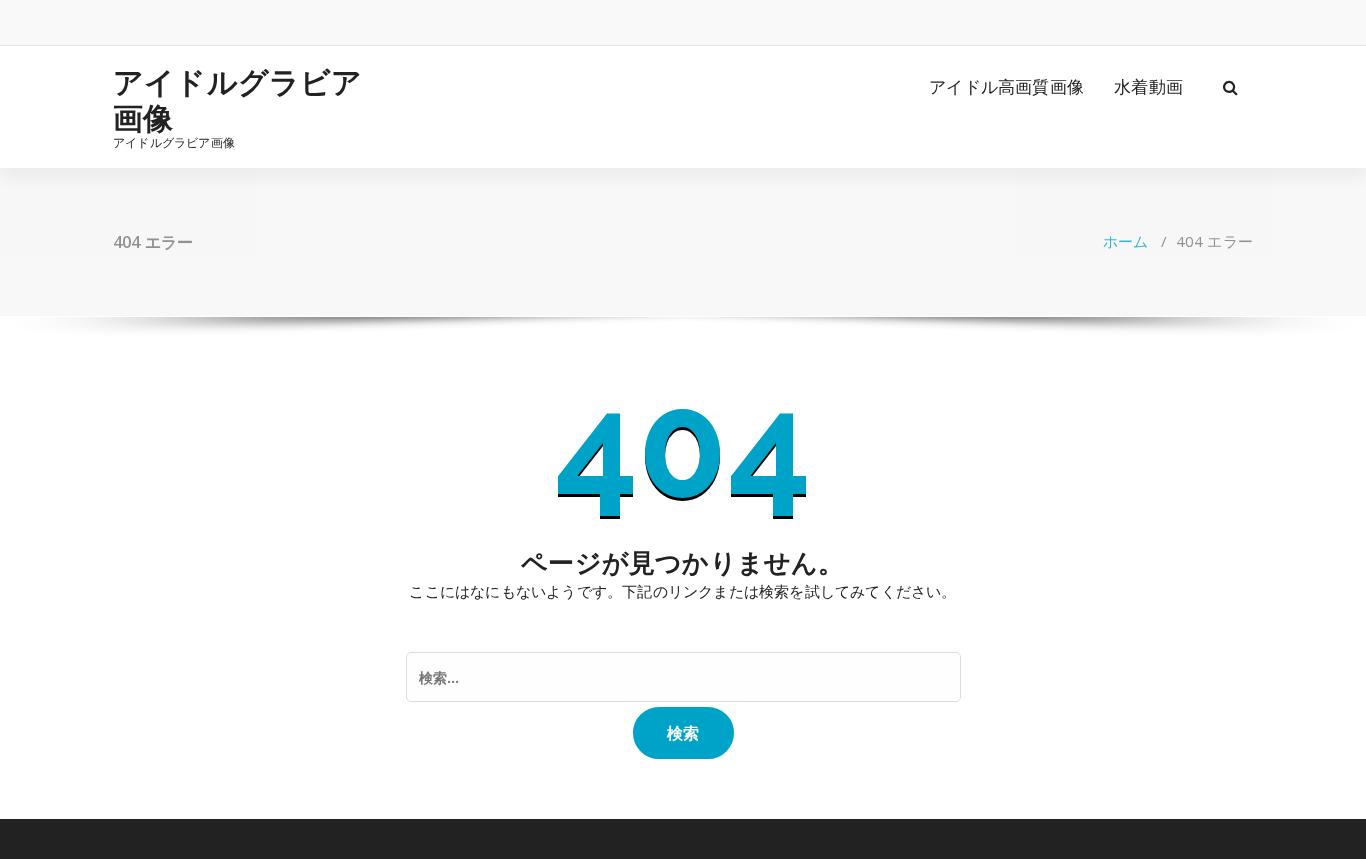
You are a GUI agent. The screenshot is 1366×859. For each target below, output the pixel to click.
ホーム (1126, 241)
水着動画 (1148, 86)
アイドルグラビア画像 (238, 100)
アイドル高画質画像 (1006, 86)
